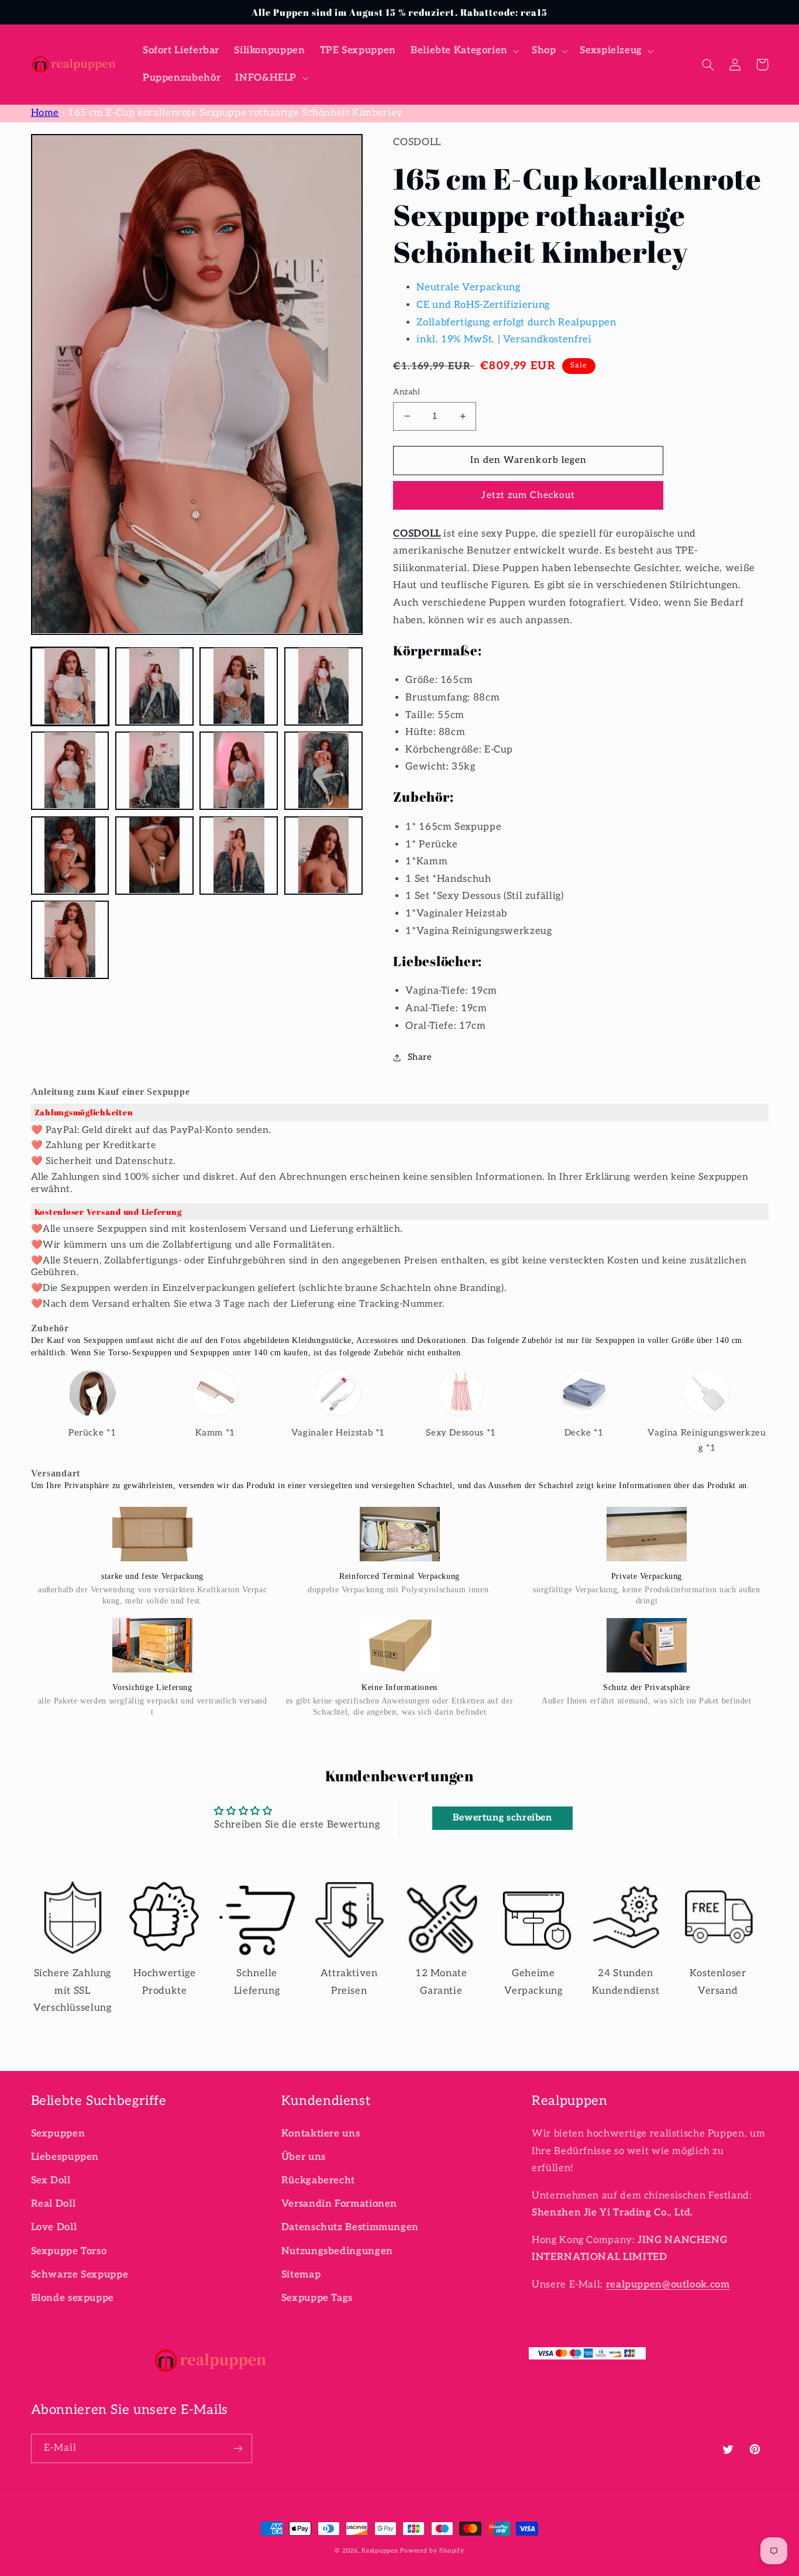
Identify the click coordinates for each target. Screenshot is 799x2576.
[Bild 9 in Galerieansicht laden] (70, 855)
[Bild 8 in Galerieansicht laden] (323, 770)
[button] (464, 51)
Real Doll (54, 2204)
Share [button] (420, 1057)
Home (45, 113)
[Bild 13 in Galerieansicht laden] (70, 939)
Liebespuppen (65, 2157)
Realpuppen (380, 2551)
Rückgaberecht (318, 2180)
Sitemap (301, 2275)
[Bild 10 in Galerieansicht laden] (154, 855)
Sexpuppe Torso (69, 2251)
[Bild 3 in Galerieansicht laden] (239, 686)
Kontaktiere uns (321, 2134)
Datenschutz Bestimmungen (350, 2227)
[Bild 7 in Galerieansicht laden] (239, 770)
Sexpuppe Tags (317, 2298)
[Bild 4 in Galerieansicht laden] (323, 686)
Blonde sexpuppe (73, 2298)
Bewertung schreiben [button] (502, 1818)
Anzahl (407, 392)
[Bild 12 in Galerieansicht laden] (323, 855)
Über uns (304, 2157)
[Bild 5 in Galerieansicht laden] (70, 770)
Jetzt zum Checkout (528, 495)
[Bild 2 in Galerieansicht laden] (154, 686)
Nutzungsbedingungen (337, 2251)
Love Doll (54, 2227)
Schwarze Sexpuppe (80, 2275)
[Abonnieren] (237, 2448)
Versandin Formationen (339, 2204)
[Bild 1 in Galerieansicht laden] (70, 686)
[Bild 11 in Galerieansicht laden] (239, 855)
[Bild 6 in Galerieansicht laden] (154, 770)
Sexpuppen (58, 2134)
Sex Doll (51, 2180)
